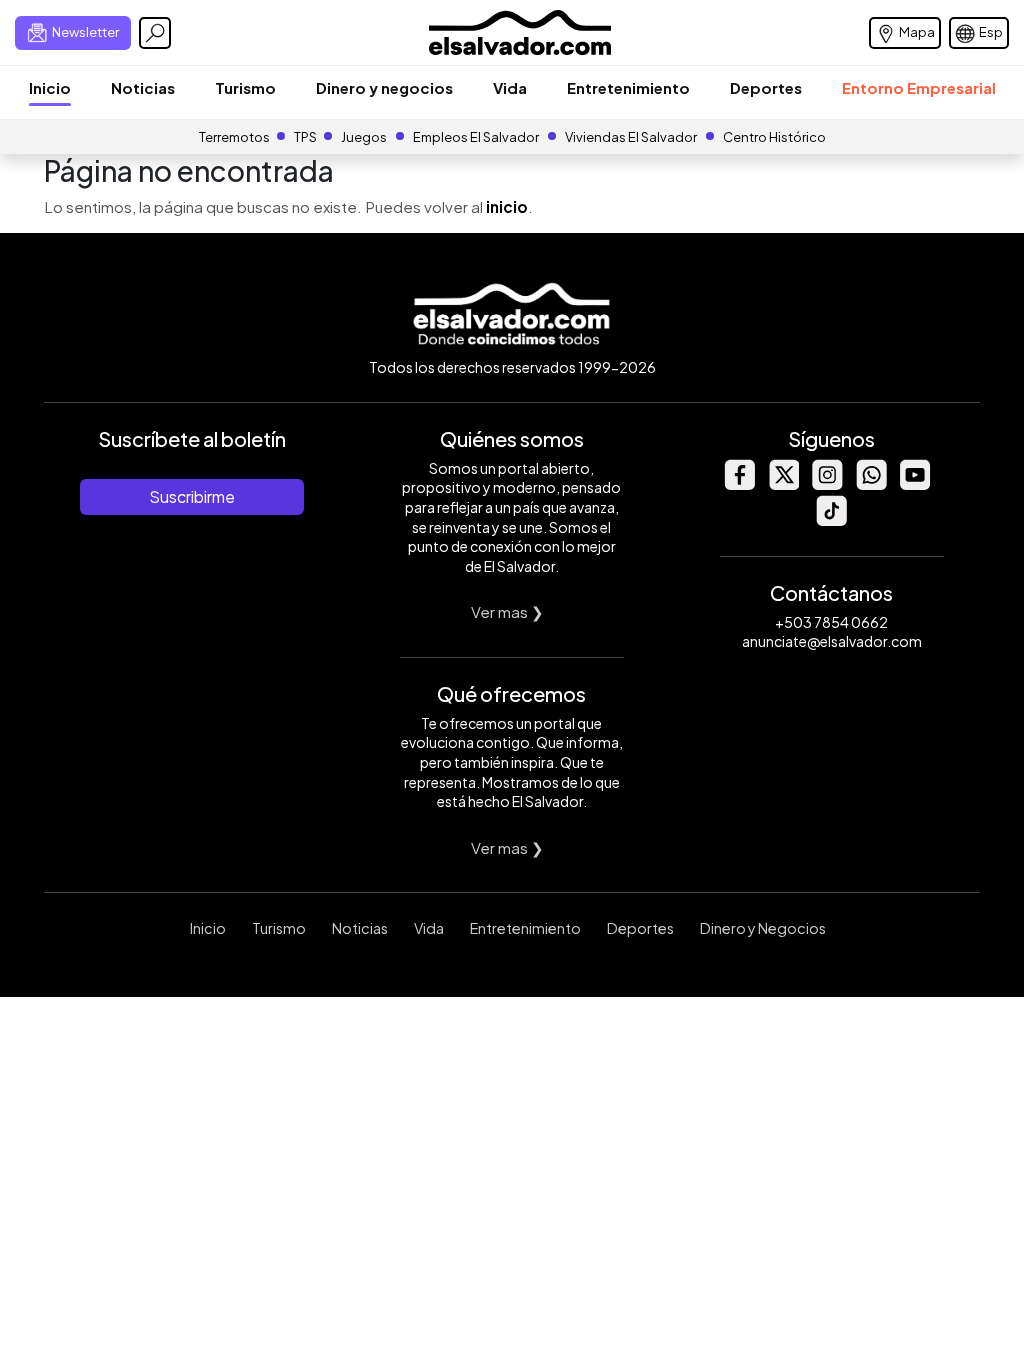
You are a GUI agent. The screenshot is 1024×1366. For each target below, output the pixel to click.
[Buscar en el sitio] (155, 33)
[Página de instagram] (827, 484)
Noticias (143, 87)
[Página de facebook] (739, 484)
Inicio (50, 87)
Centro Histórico (774, 137)
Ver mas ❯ (507, 611)
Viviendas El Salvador (631, 137)
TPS (305, 137)
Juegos (364, 137)
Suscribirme (192, 496)
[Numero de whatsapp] (871, 484)
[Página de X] (783, 484)
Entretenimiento (628, 87)
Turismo (245, 87)
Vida (510, 87)
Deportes (766, 87)
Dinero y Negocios (763, 928)
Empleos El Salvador (476, 137)
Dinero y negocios (384, 87)
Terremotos (234, 137)
